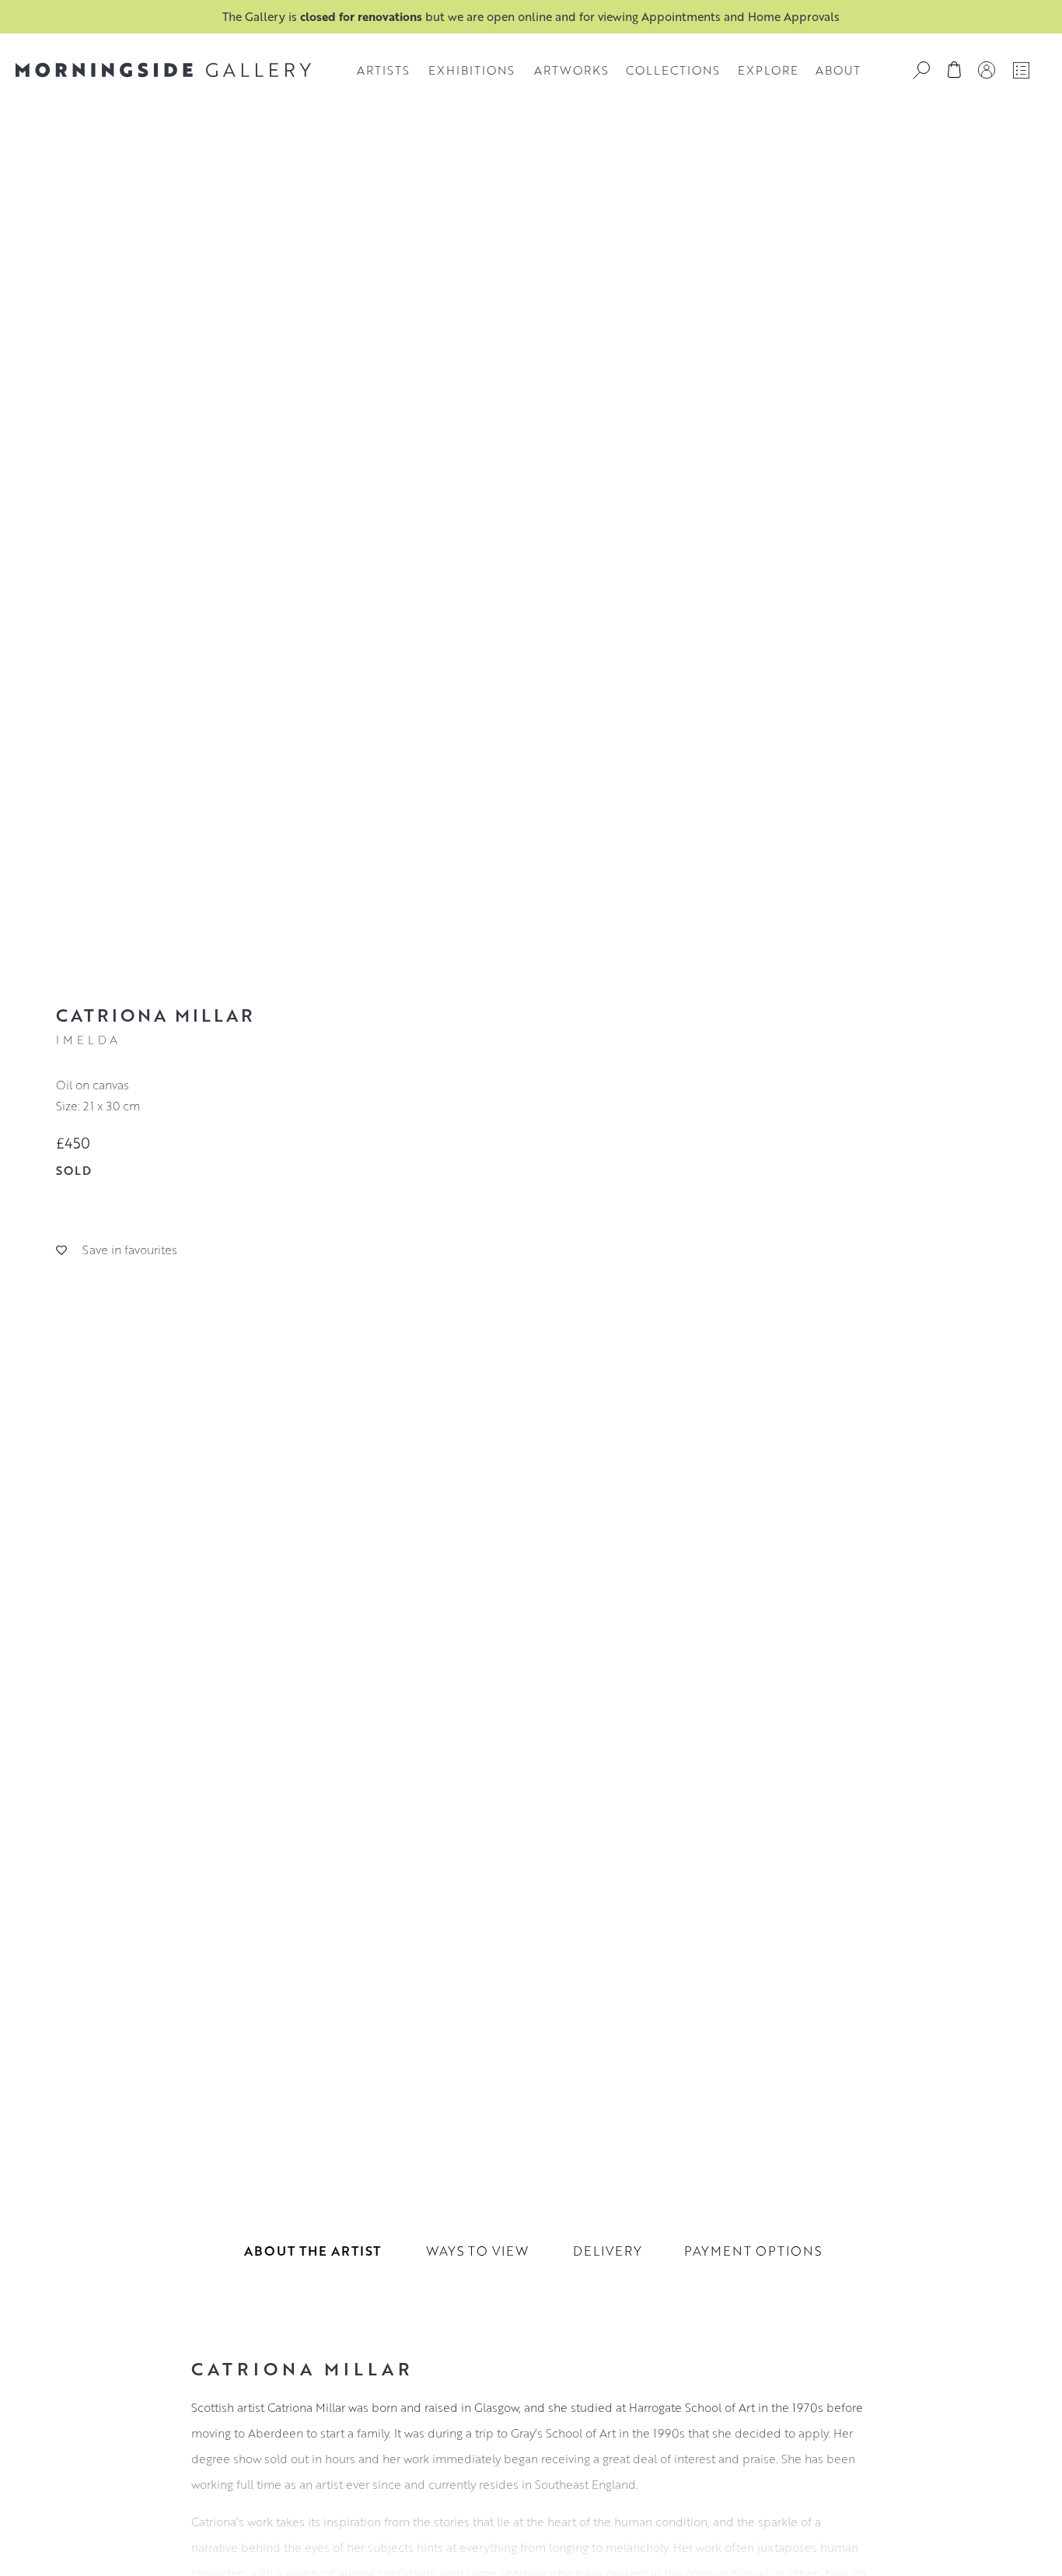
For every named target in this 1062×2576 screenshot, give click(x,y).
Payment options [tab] (753, 2251)
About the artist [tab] (313, 2251)
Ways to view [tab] (477, 2251)
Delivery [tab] (608, 2251)
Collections (673, 70)
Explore (768, 70)
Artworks (571, 70)
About (838, 70)
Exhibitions (472, 70)
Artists (383, 70)
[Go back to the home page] (163, 70)
